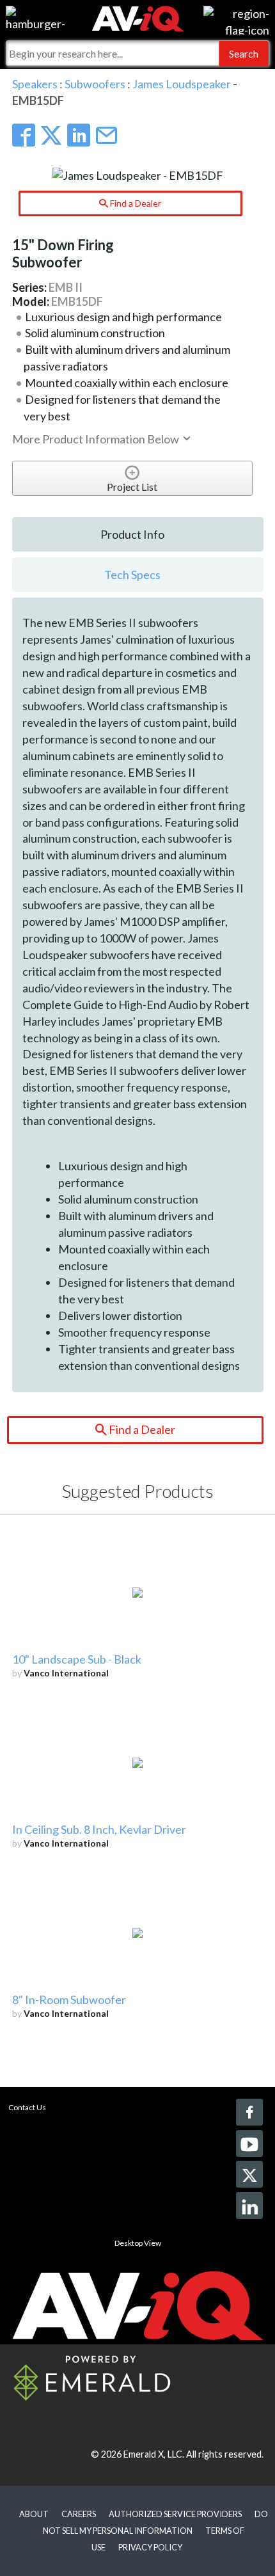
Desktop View (138, 2243)
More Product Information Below (97, 439)
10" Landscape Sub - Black (77, 1659)
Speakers (35, 84)
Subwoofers (95, 84)
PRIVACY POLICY (150, 2547)
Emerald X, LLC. (154, 2454)
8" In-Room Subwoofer (69, 2000)
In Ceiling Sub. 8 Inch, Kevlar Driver (99, 1829)
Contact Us (27, 2107)
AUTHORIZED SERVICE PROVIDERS (175, 2514)
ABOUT (34, 2514)
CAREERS (79, 2514)
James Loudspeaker (182, 84)
